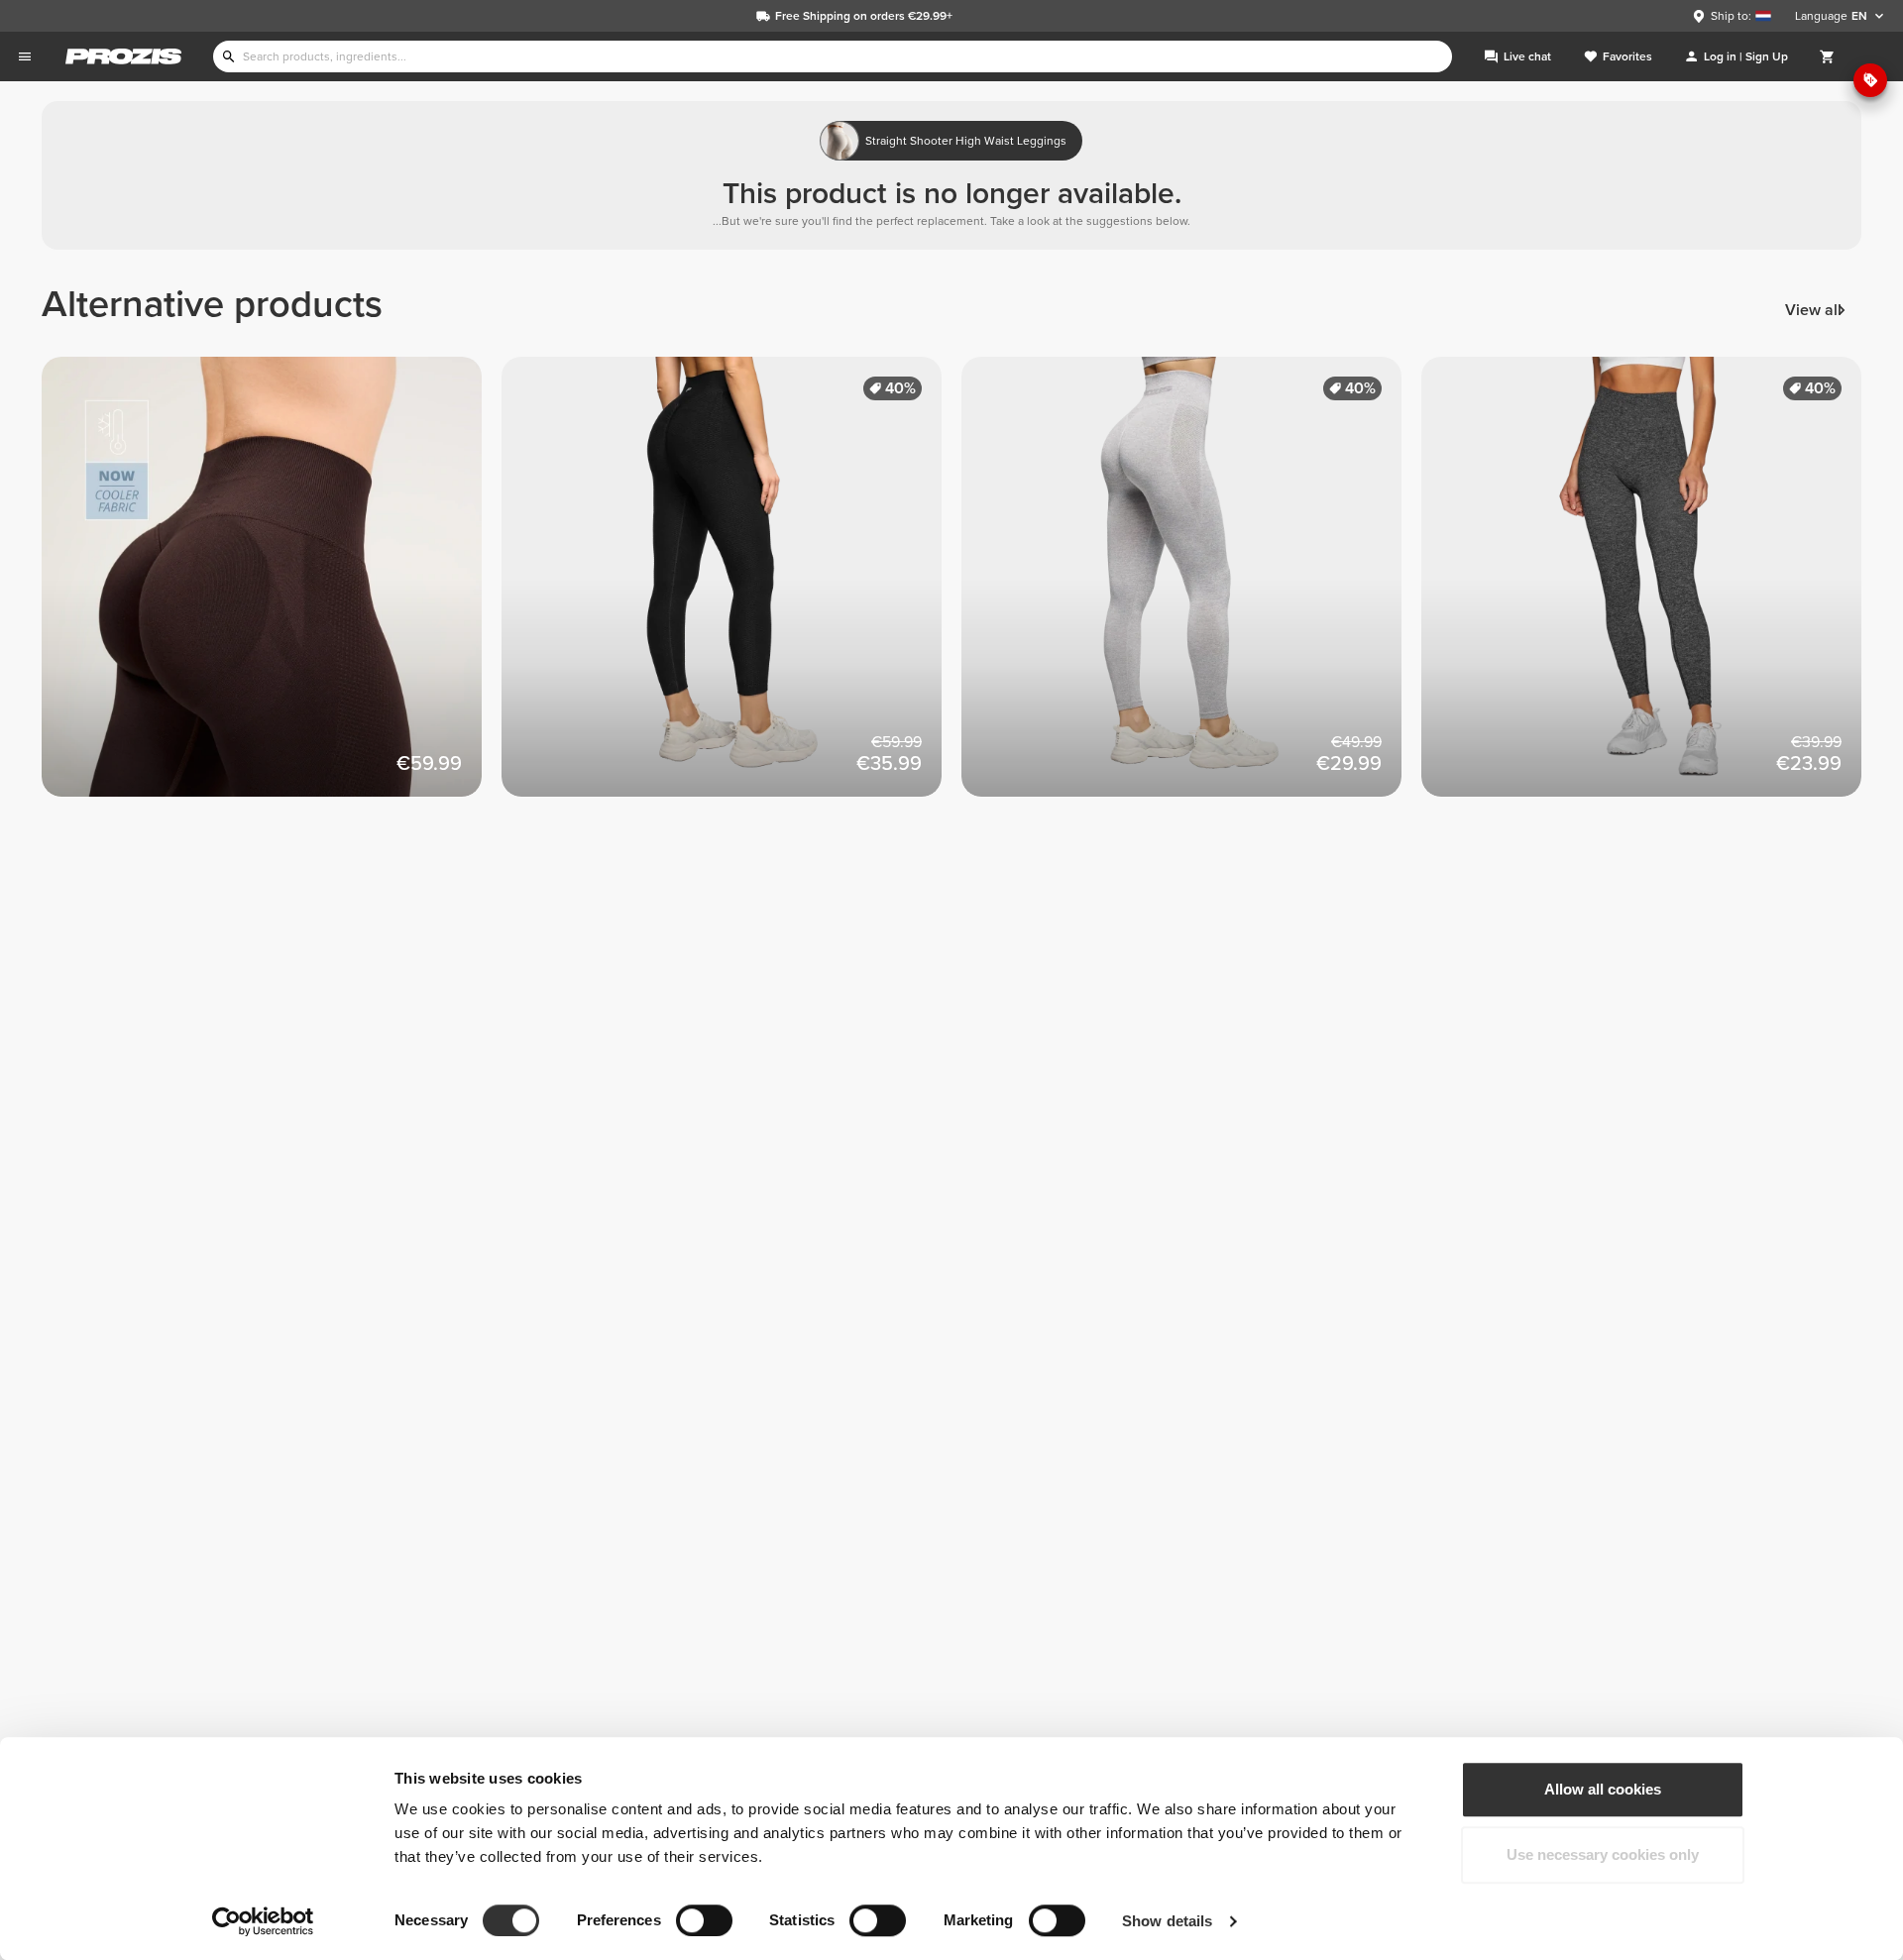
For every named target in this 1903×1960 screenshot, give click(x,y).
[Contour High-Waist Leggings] (1651, 587)
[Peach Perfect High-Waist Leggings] (1191, 587)
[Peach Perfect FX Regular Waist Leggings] (731, 587)
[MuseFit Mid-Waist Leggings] (272, 587)
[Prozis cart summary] (1828, 56)
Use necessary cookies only (1603, 1854)
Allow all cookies (1603, 1789)
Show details (1167, 1921)
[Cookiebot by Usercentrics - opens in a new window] (263, 1921)
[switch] (704, 1920)
